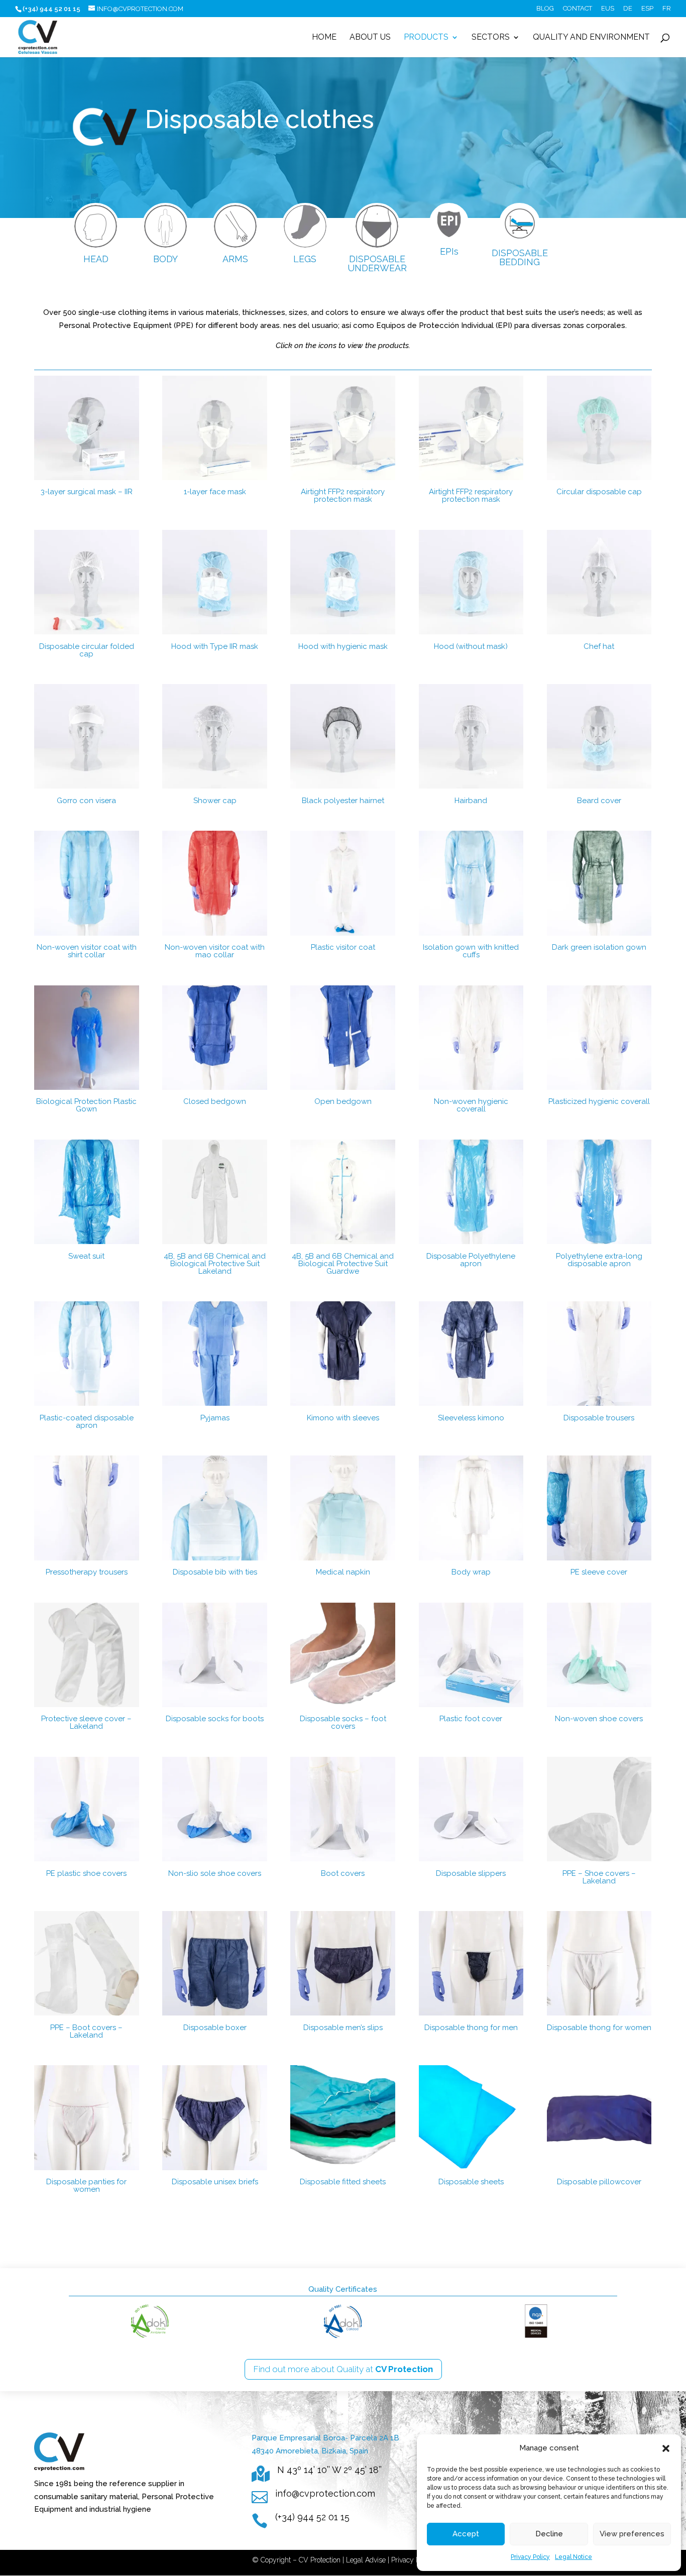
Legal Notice (574, 2557)
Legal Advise (366, 2560)
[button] (666, 2448)
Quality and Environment (591, 38)
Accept (466, 2534)
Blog (545, 9)
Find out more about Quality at (343, 2369)
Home (324, 38)
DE (628, 9)
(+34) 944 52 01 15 (312, 2517)
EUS (608, 9)
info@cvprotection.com (325, 2493)
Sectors (491, 38)
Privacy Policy (530, 2557)
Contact (578, 9)
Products (426, 38)
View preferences (632, 2534)
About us (370, 38)
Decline (549, 2534)
